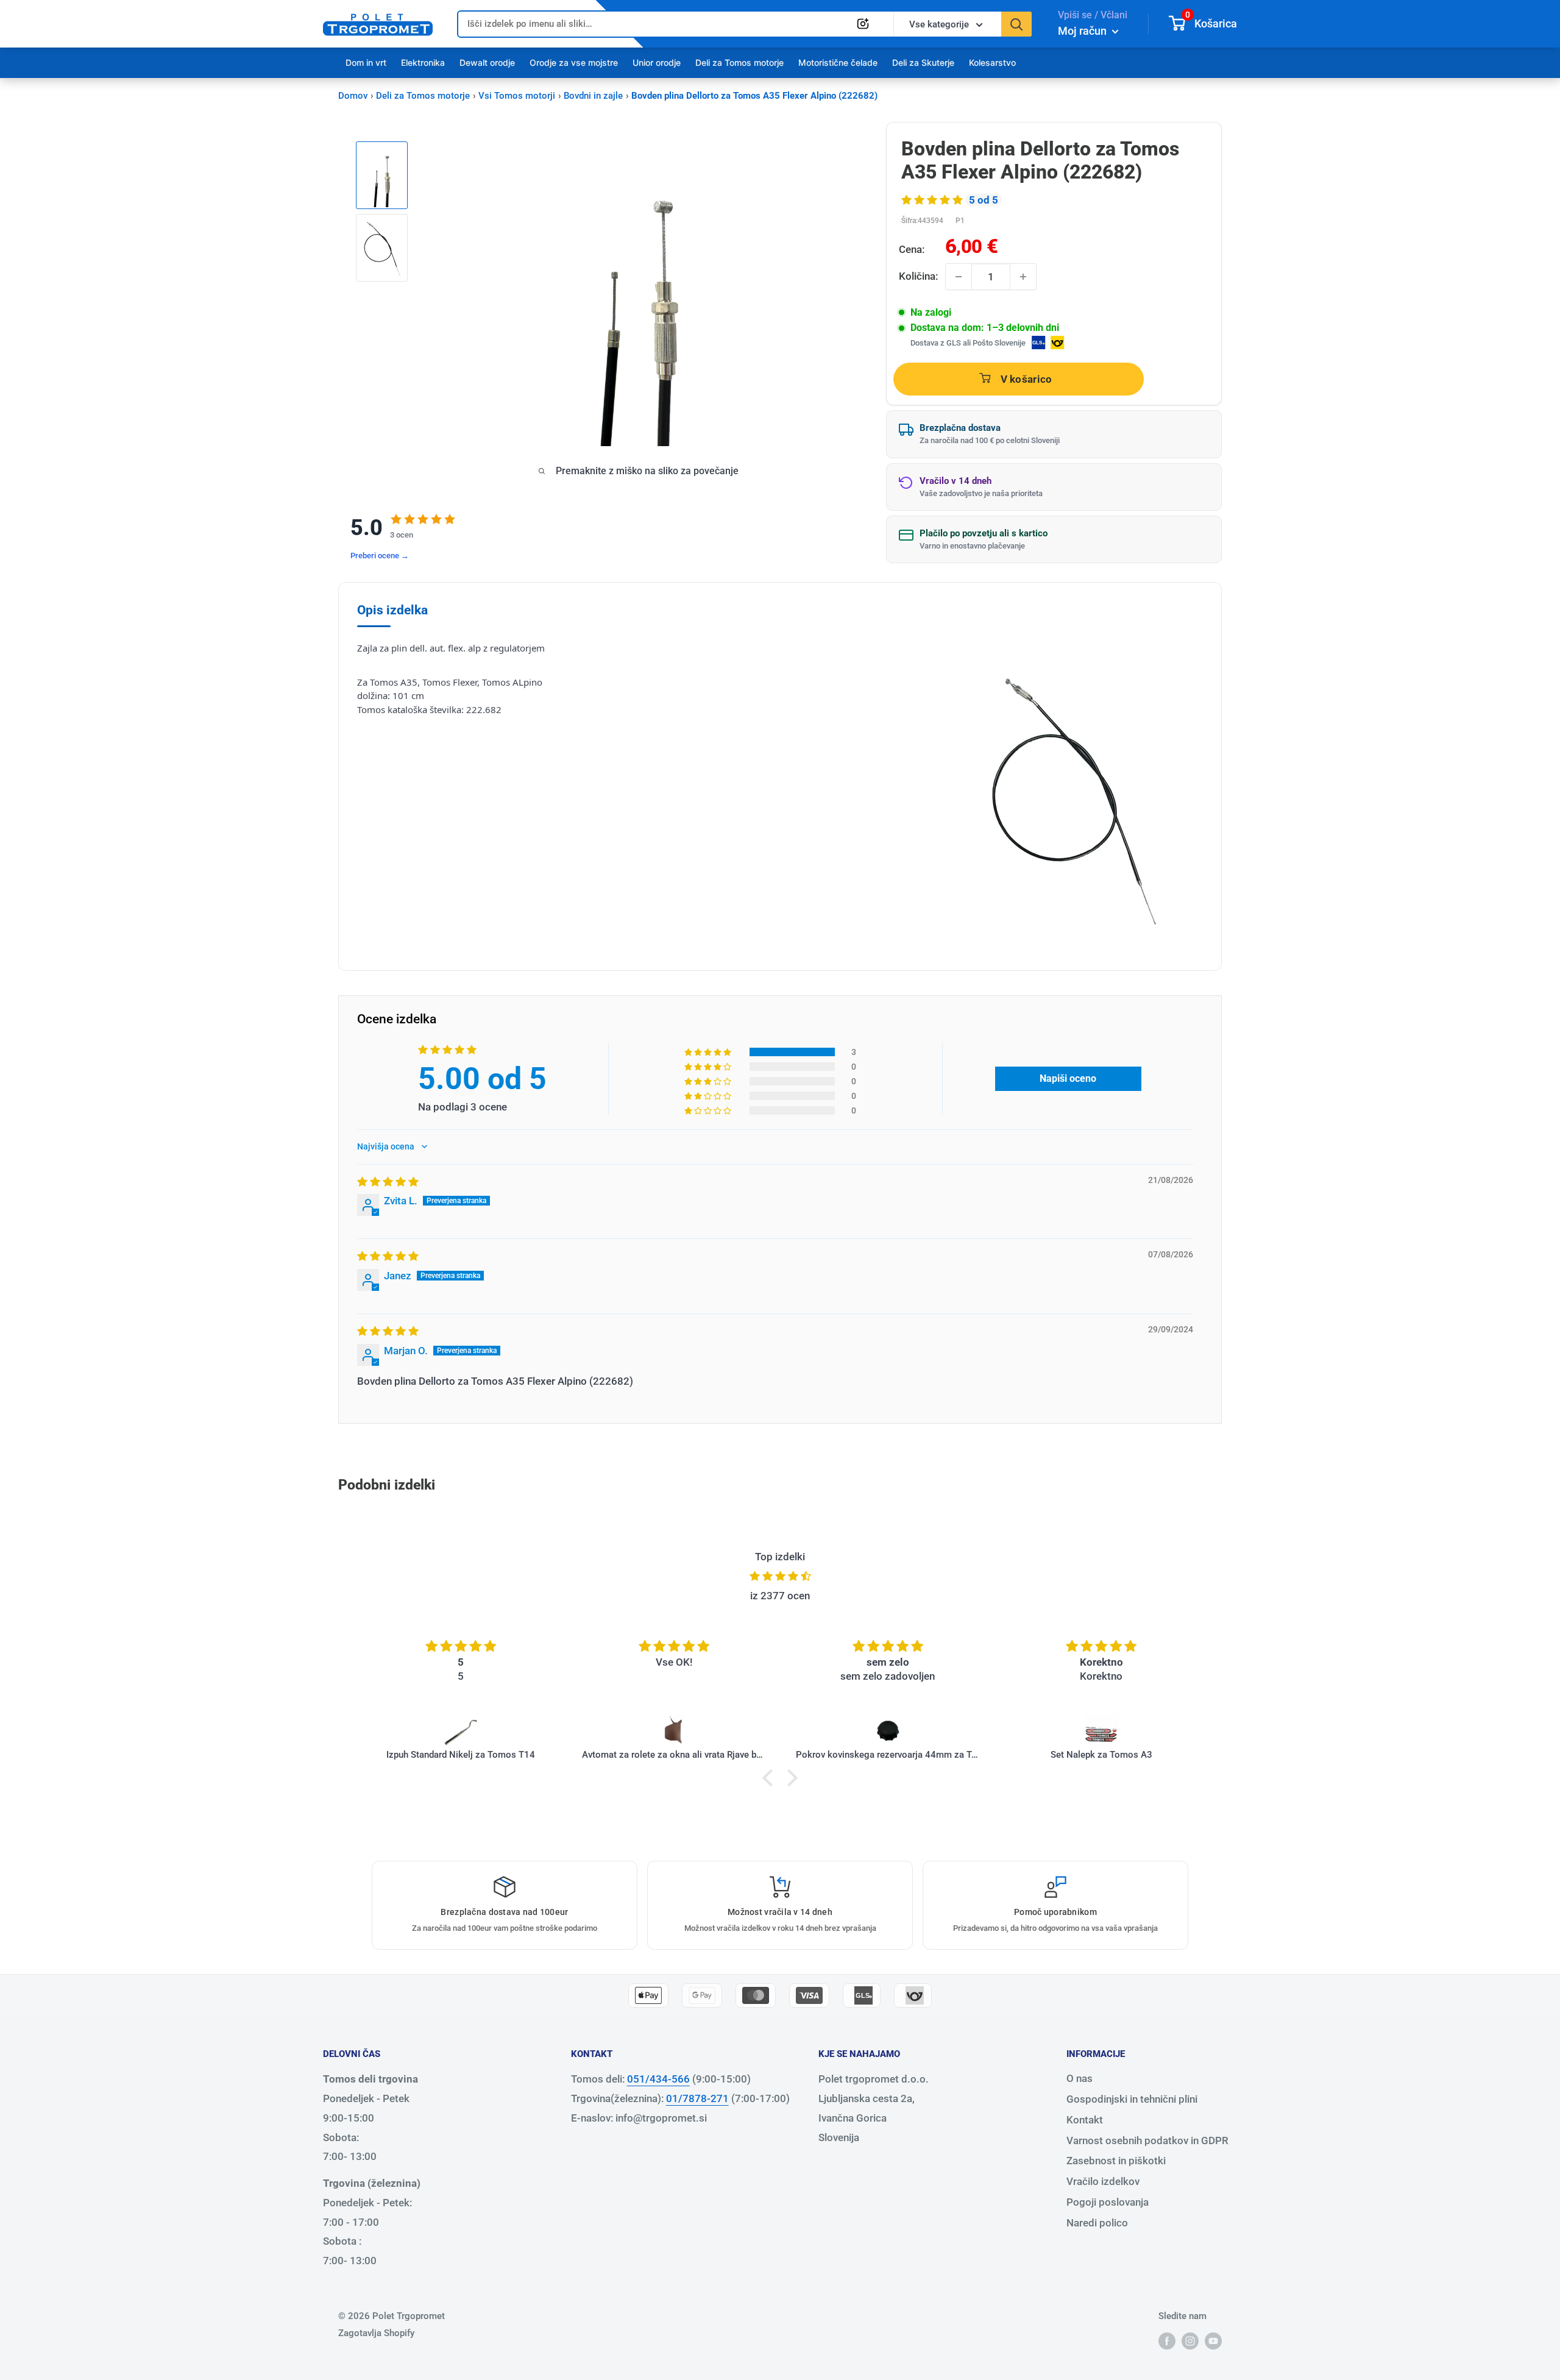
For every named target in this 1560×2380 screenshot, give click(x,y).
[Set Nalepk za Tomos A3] (1101, 1732)
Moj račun (1083, 31)
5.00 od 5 (482, 1079)
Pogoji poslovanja (1108, 2202)
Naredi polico (1097, 2223)
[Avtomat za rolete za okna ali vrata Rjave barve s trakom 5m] (674, 1732)
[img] (388, 1182)
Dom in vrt (366, 62)
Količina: (918, 276)
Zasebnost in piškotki (1116, 2161)
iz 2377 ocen (780, 1596)
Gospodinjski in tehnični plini (1132, 2099)
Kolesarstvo (992, 62)
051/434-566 (658, 2079)
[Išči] (1016, 24)
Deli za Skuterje (923, 62)
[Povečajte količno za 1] (1023, 277)
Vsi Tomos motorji (517, 96)
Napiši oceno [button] (1068, 1078)
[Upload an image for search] (863, 24)
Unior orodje (657, 62)
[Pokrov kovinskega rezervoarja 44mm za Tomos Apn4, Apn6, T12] (888, 1732)
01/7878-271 (697, 2098)
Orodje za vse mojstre (574, 62)
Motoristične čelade (838, 62)
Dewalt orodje (487, 62)
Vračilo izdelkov (1103, 2181)
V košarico (1026, 379)
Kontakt (1085, 2120)
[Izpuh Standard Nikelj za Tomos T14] (461, 1732)
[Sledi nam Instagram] (1190, 2341)
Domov (353, 96)
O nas (1080, 2078)
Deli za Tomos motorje (739, 62)
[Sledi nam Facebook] (1167, 2341)
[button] (933, 200)
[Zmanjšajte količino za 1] (959, 277)
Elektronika (423, 62)
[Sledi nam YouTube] (1213, 2341)
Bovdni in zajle (593, 96)
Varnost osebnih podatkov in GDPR (1147, 2140)
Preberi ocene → (380, 556)
